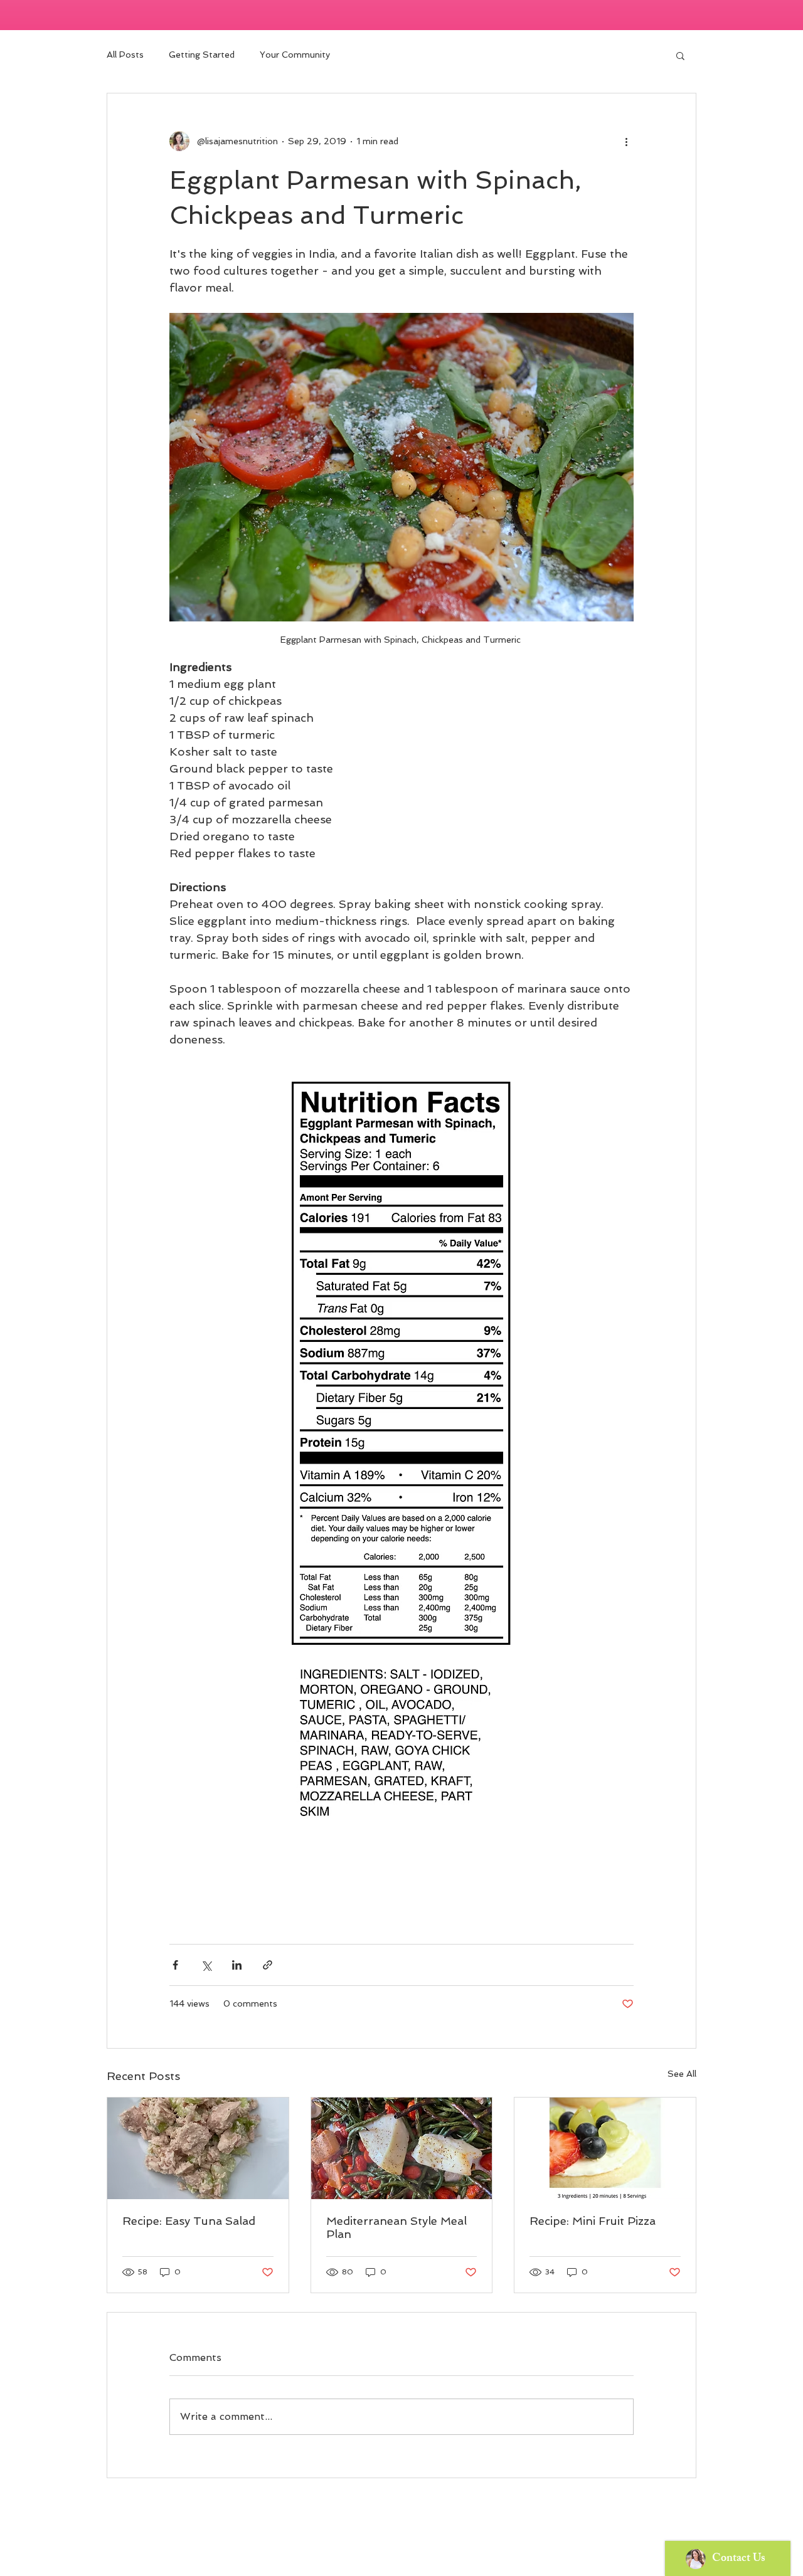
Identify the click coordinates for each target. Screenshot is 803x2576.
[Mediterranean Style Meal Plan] (402, 2148)
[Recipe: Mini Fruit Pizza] (605, 2148)
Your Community (295, 55)
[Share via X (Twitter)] (206, 1965)
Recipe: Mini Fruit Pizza (593, 2221)
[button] (680, 55)
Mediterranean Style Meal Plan (396, 2227)
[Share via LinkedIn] (237, 1965)
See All (682, 2074)
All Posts (125, 55)
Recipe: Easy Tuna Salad (189, 2221)
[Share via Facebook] (175, 1965)
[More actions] (626, 141)
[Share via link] (268, 1965)
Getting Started (202, 55)
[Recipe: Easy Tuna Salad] (198, 2148)
